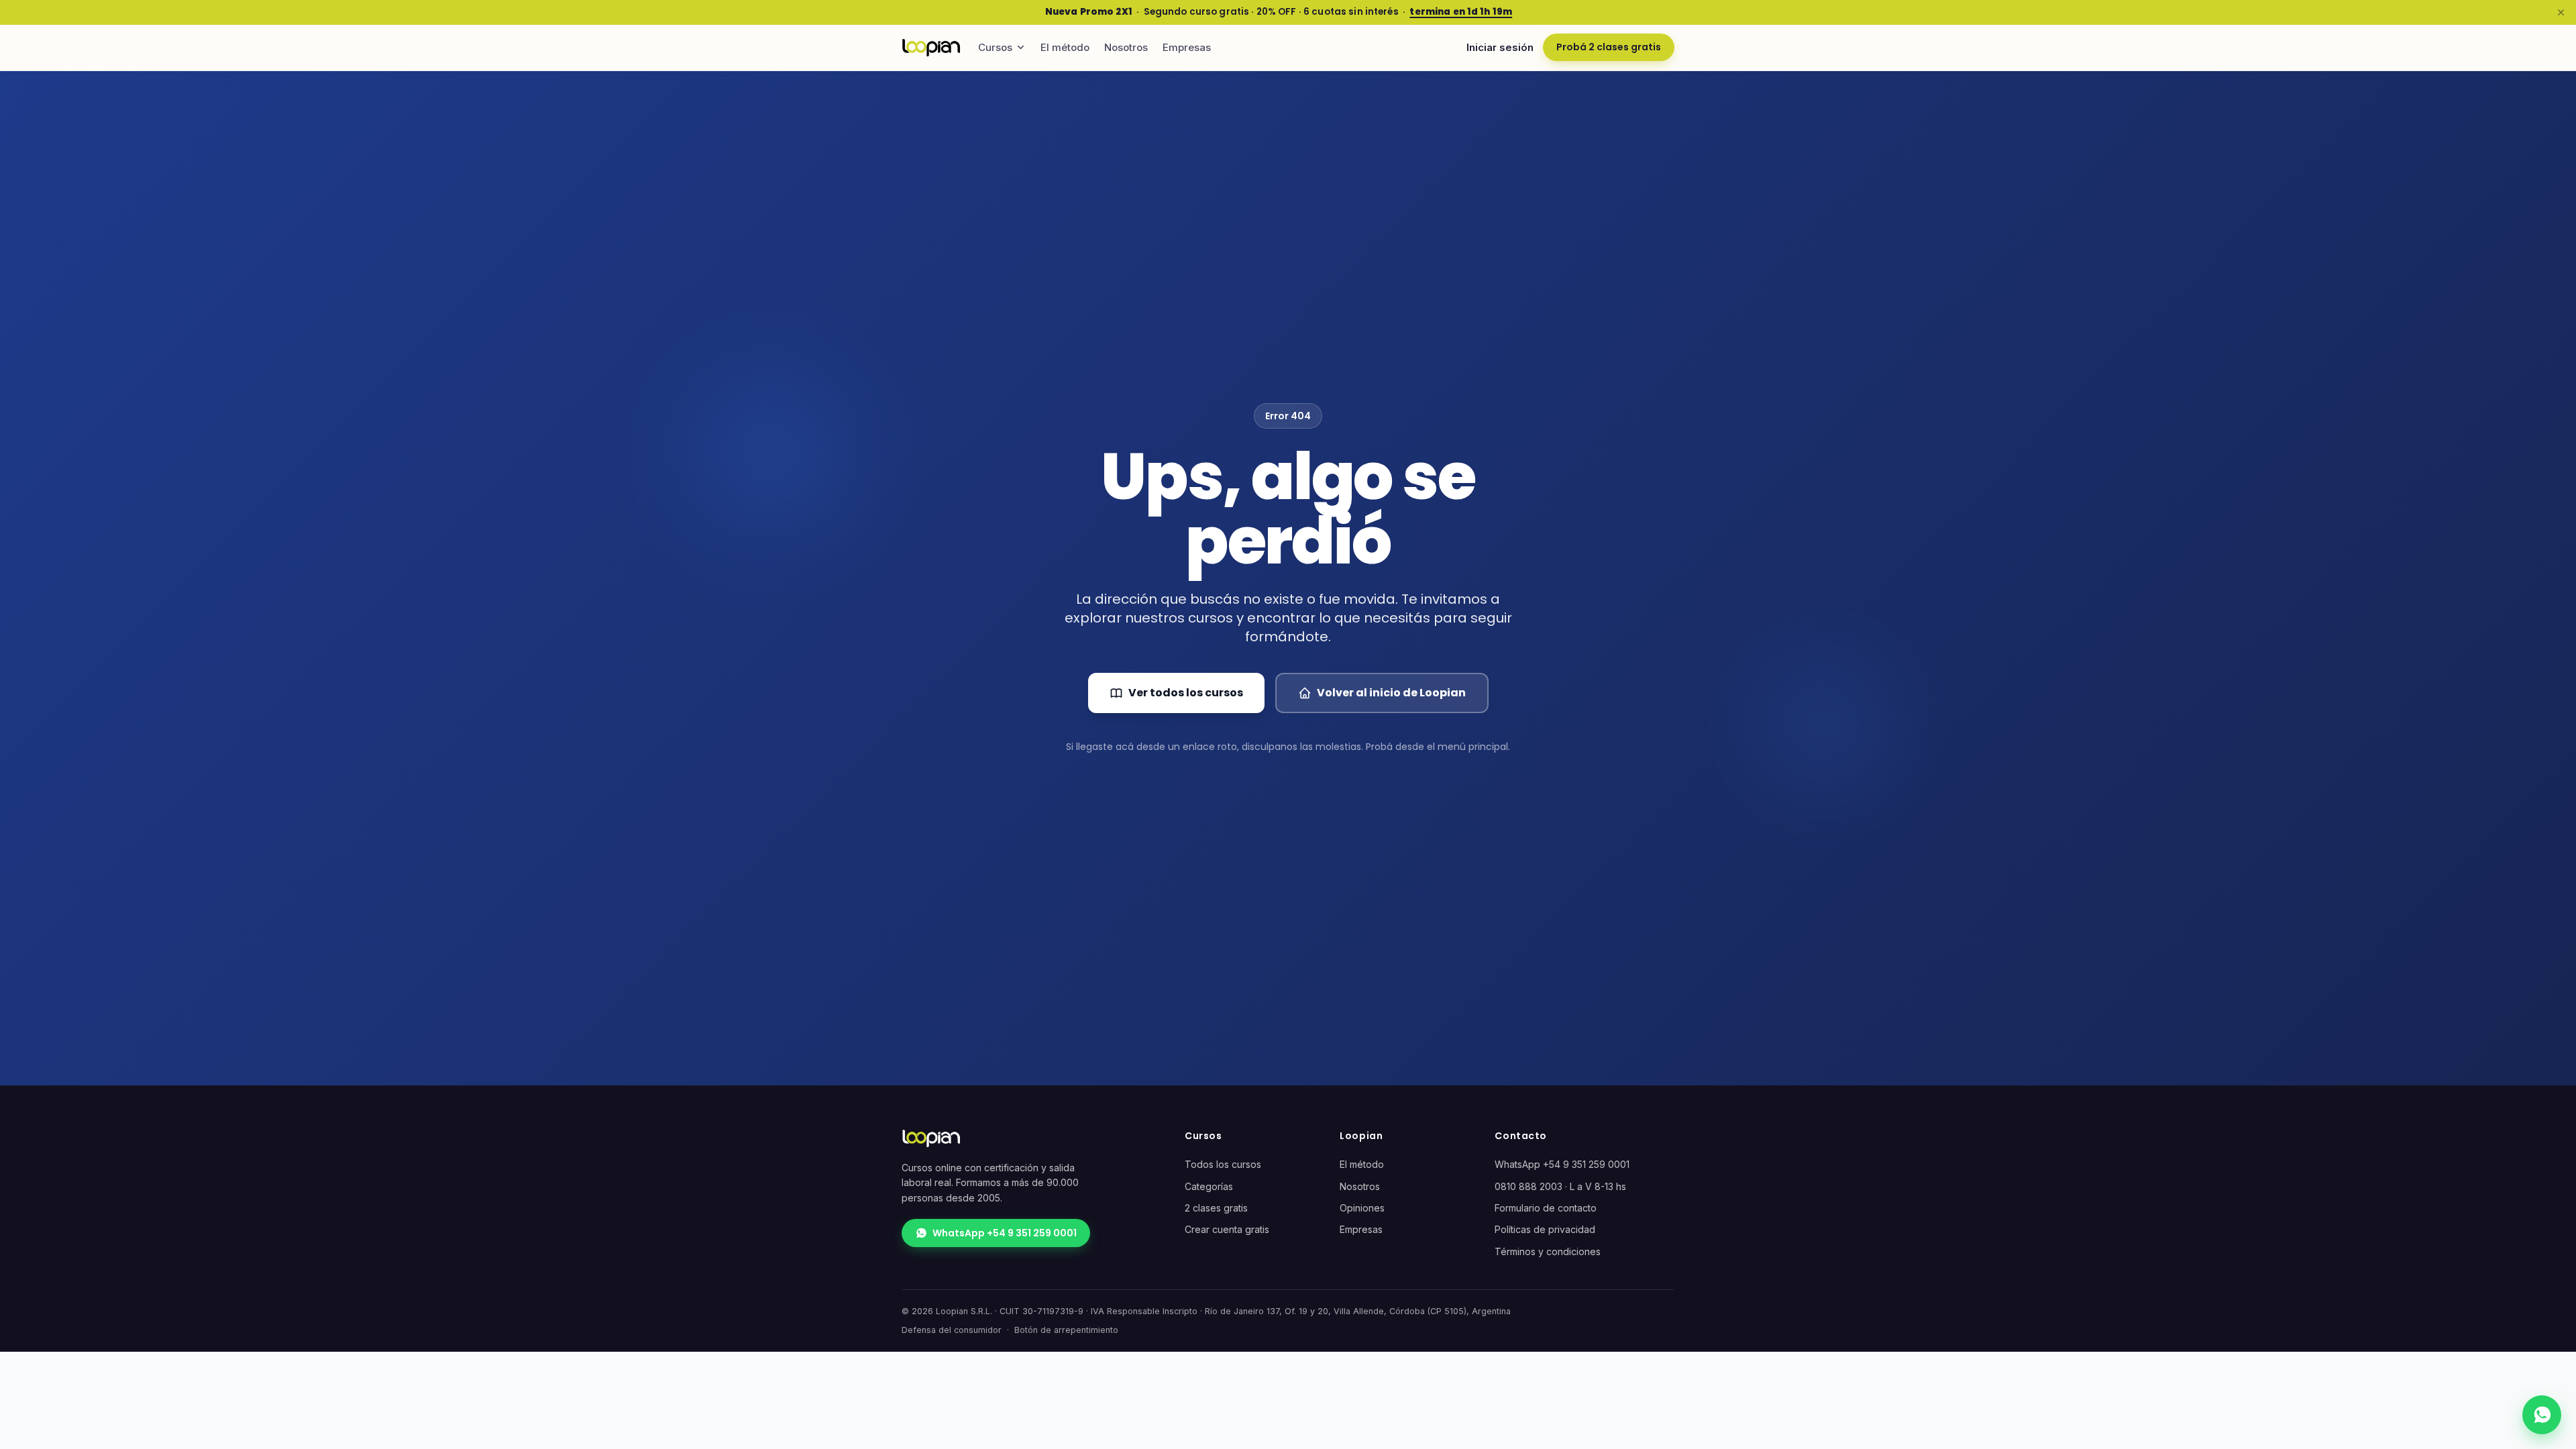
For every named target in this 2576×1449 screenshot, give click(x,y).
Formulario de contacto (1546, 1208)
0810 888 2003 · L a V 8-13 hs (1560, 1186)
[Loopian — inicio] (931, 48)
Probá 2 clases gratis (1609, 47)
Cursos (995, 47)
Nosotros (1126, 47)
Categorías (1209, 1186)
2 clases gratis (1216, 1208)
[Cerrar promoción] (2561, 12)
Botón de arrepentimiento (1066, 1330)
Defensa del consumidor (952, 1330)
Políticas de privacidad (1545, 1229)
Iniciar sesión (1500, 47)
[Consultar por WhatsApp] (2542, 1415)
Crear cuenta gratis (1227, 1229)
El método (1065, 47)
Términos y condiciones (1548, 1251)
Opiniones (1362, 1208)
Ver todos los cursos (1186, 693)
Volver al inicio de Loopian (1391, 693)
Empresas (1187, 47)
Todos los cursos (1223, 1164)
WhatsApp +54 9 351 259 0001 (1005, 1233)
